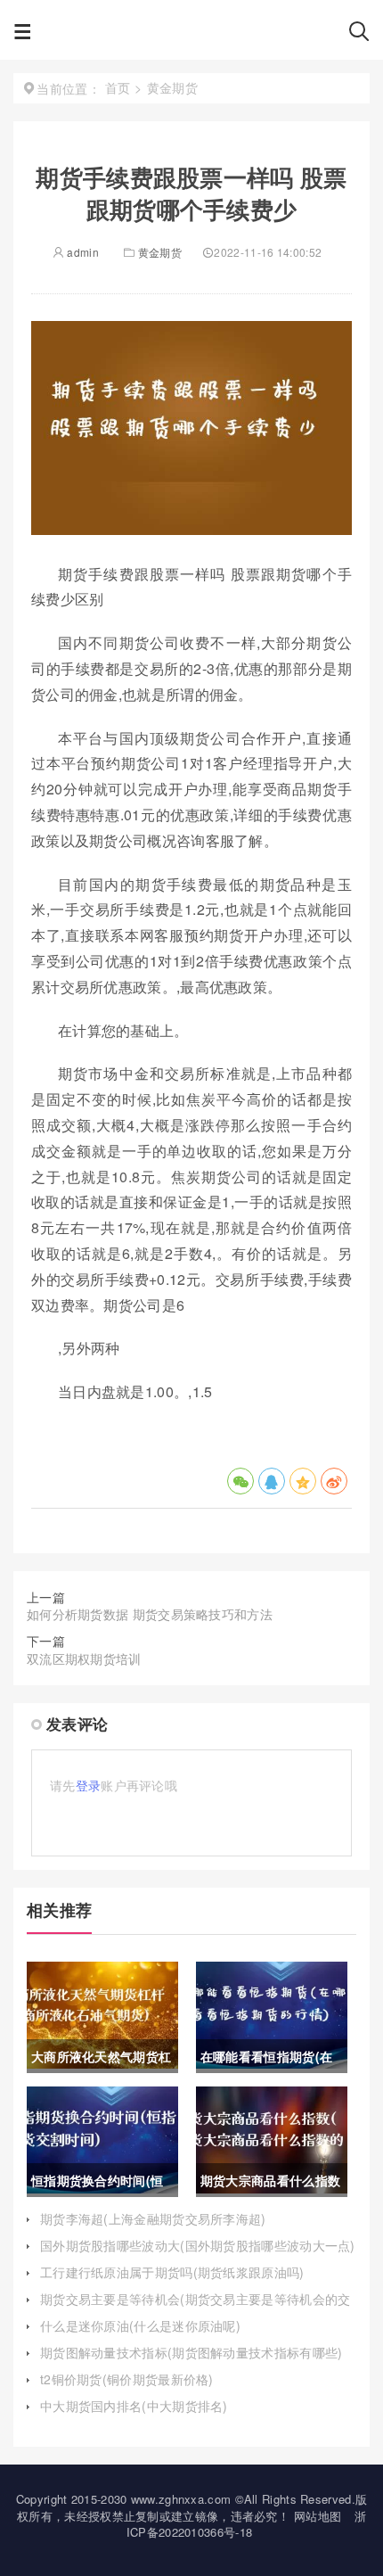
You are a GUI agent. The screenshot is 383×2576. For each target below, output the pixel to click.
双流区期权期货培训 (84, 1658)
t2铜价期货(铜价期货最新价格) (127, 2379)
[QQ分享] (272, 1481)
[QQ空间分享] (303, 1481)
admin (81, 252)
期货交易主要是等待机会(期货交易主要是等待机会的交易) (196, 2308)
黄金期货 (160, 252)
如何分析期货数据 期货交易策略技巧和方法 (150, 1614)
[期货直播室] (190, 36)
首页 (118, 87)
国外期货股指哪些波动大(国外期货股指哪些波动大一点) (198, 2245)
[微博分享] (334, 1481)
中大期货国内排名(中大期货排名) (134, 2406)
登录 (89, 1785)
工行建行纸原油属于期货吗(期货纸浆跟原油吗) (172, 2272)
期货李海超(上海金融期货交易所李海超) (153, 2218)
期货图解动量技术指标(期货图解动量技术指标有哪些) (191, 2352)
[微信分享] (240, 1481)
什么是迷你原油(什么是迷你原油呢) (140, 2325)
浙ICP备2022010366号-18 (246, 2524)
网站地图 (318, 2516)
